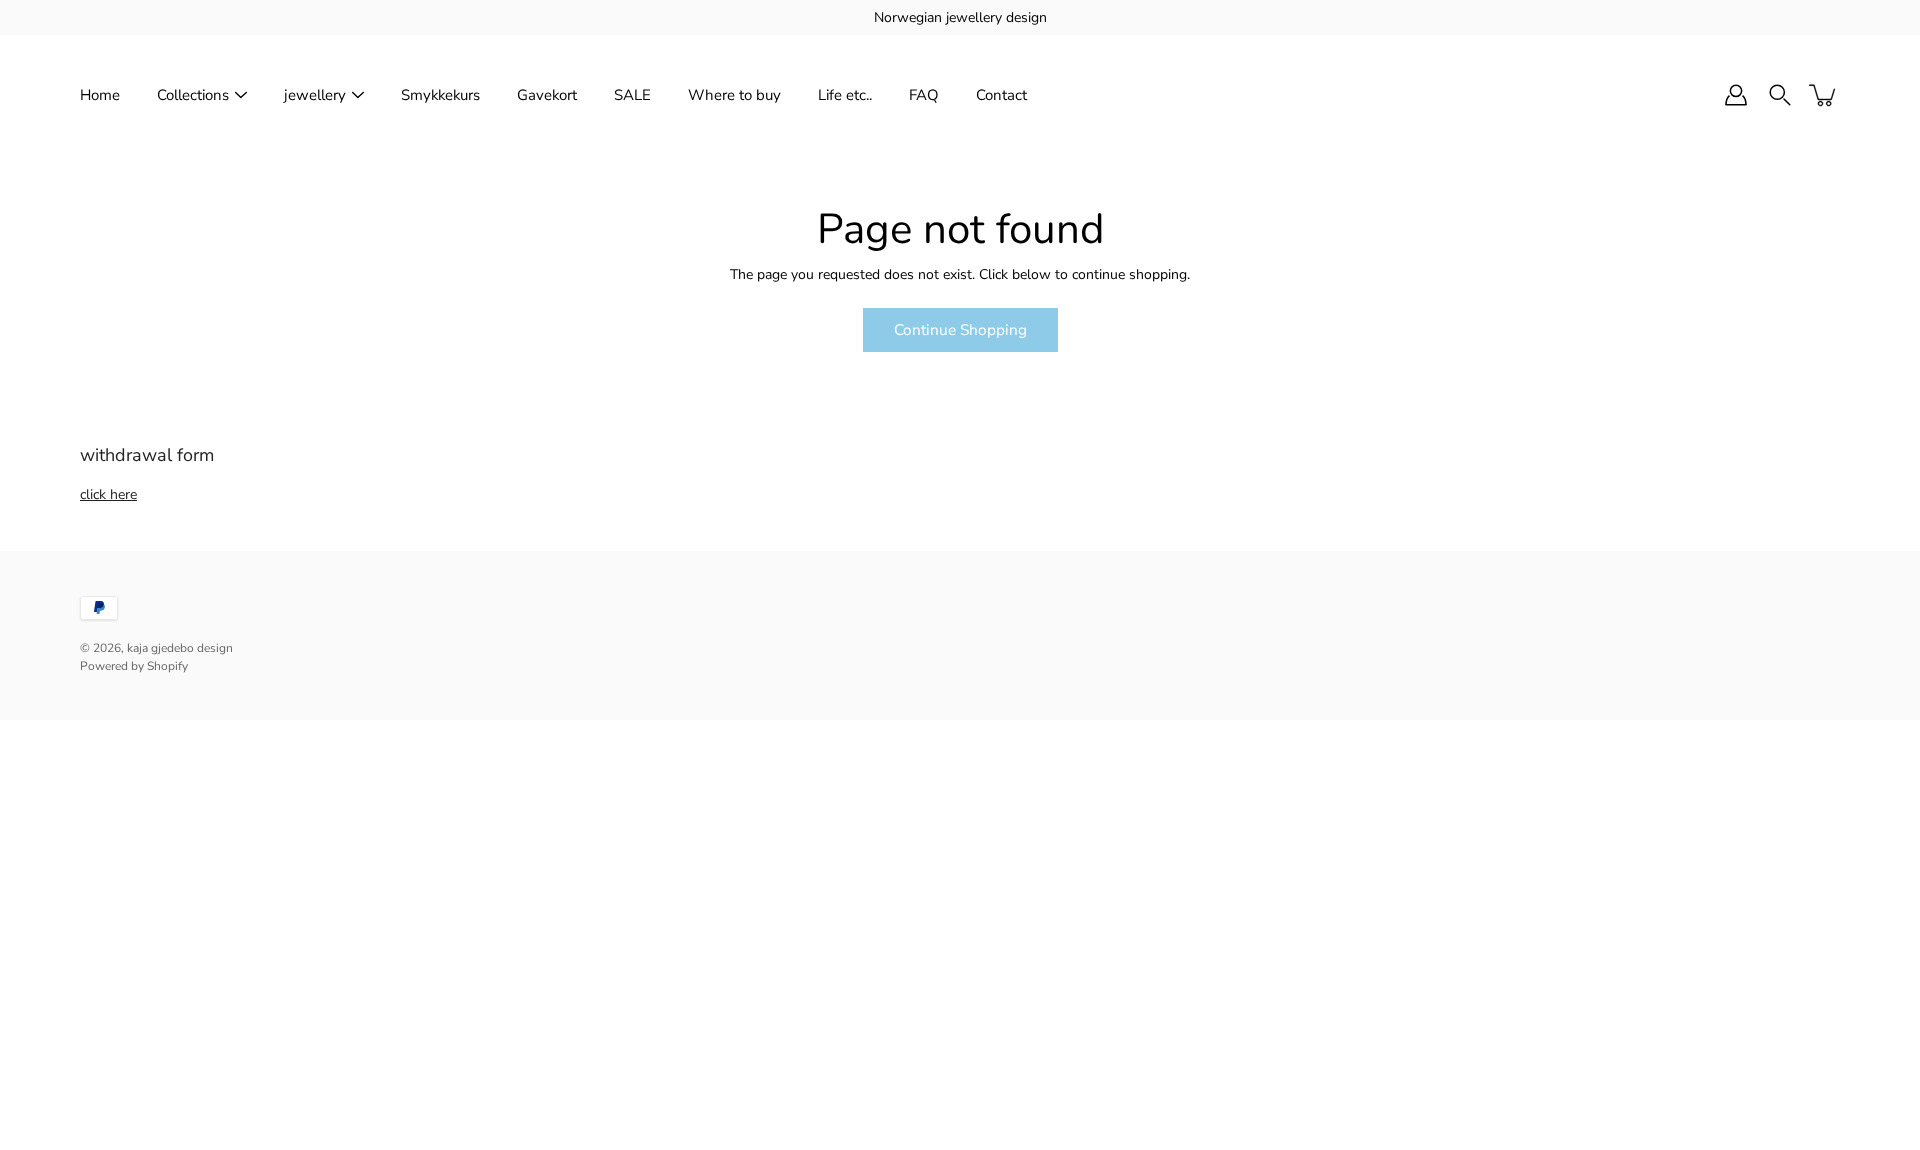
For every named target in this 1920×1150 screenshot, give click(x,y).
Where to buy (734, 95)
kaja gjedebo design (180, 648)
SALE (632, 95)
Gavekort (547, 95)
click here (108, 494)
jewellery (315, 95)
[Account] (1736, 95)
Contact (1001, 95)
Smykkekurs (440, 95)
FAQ (924, 95)
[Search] (1780, 95)
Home (100, 95)
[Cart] (1824, 95)
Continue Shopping (960, 329)
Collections (193, 95)
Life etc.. (845, 95)
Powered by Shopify (134, 666)
